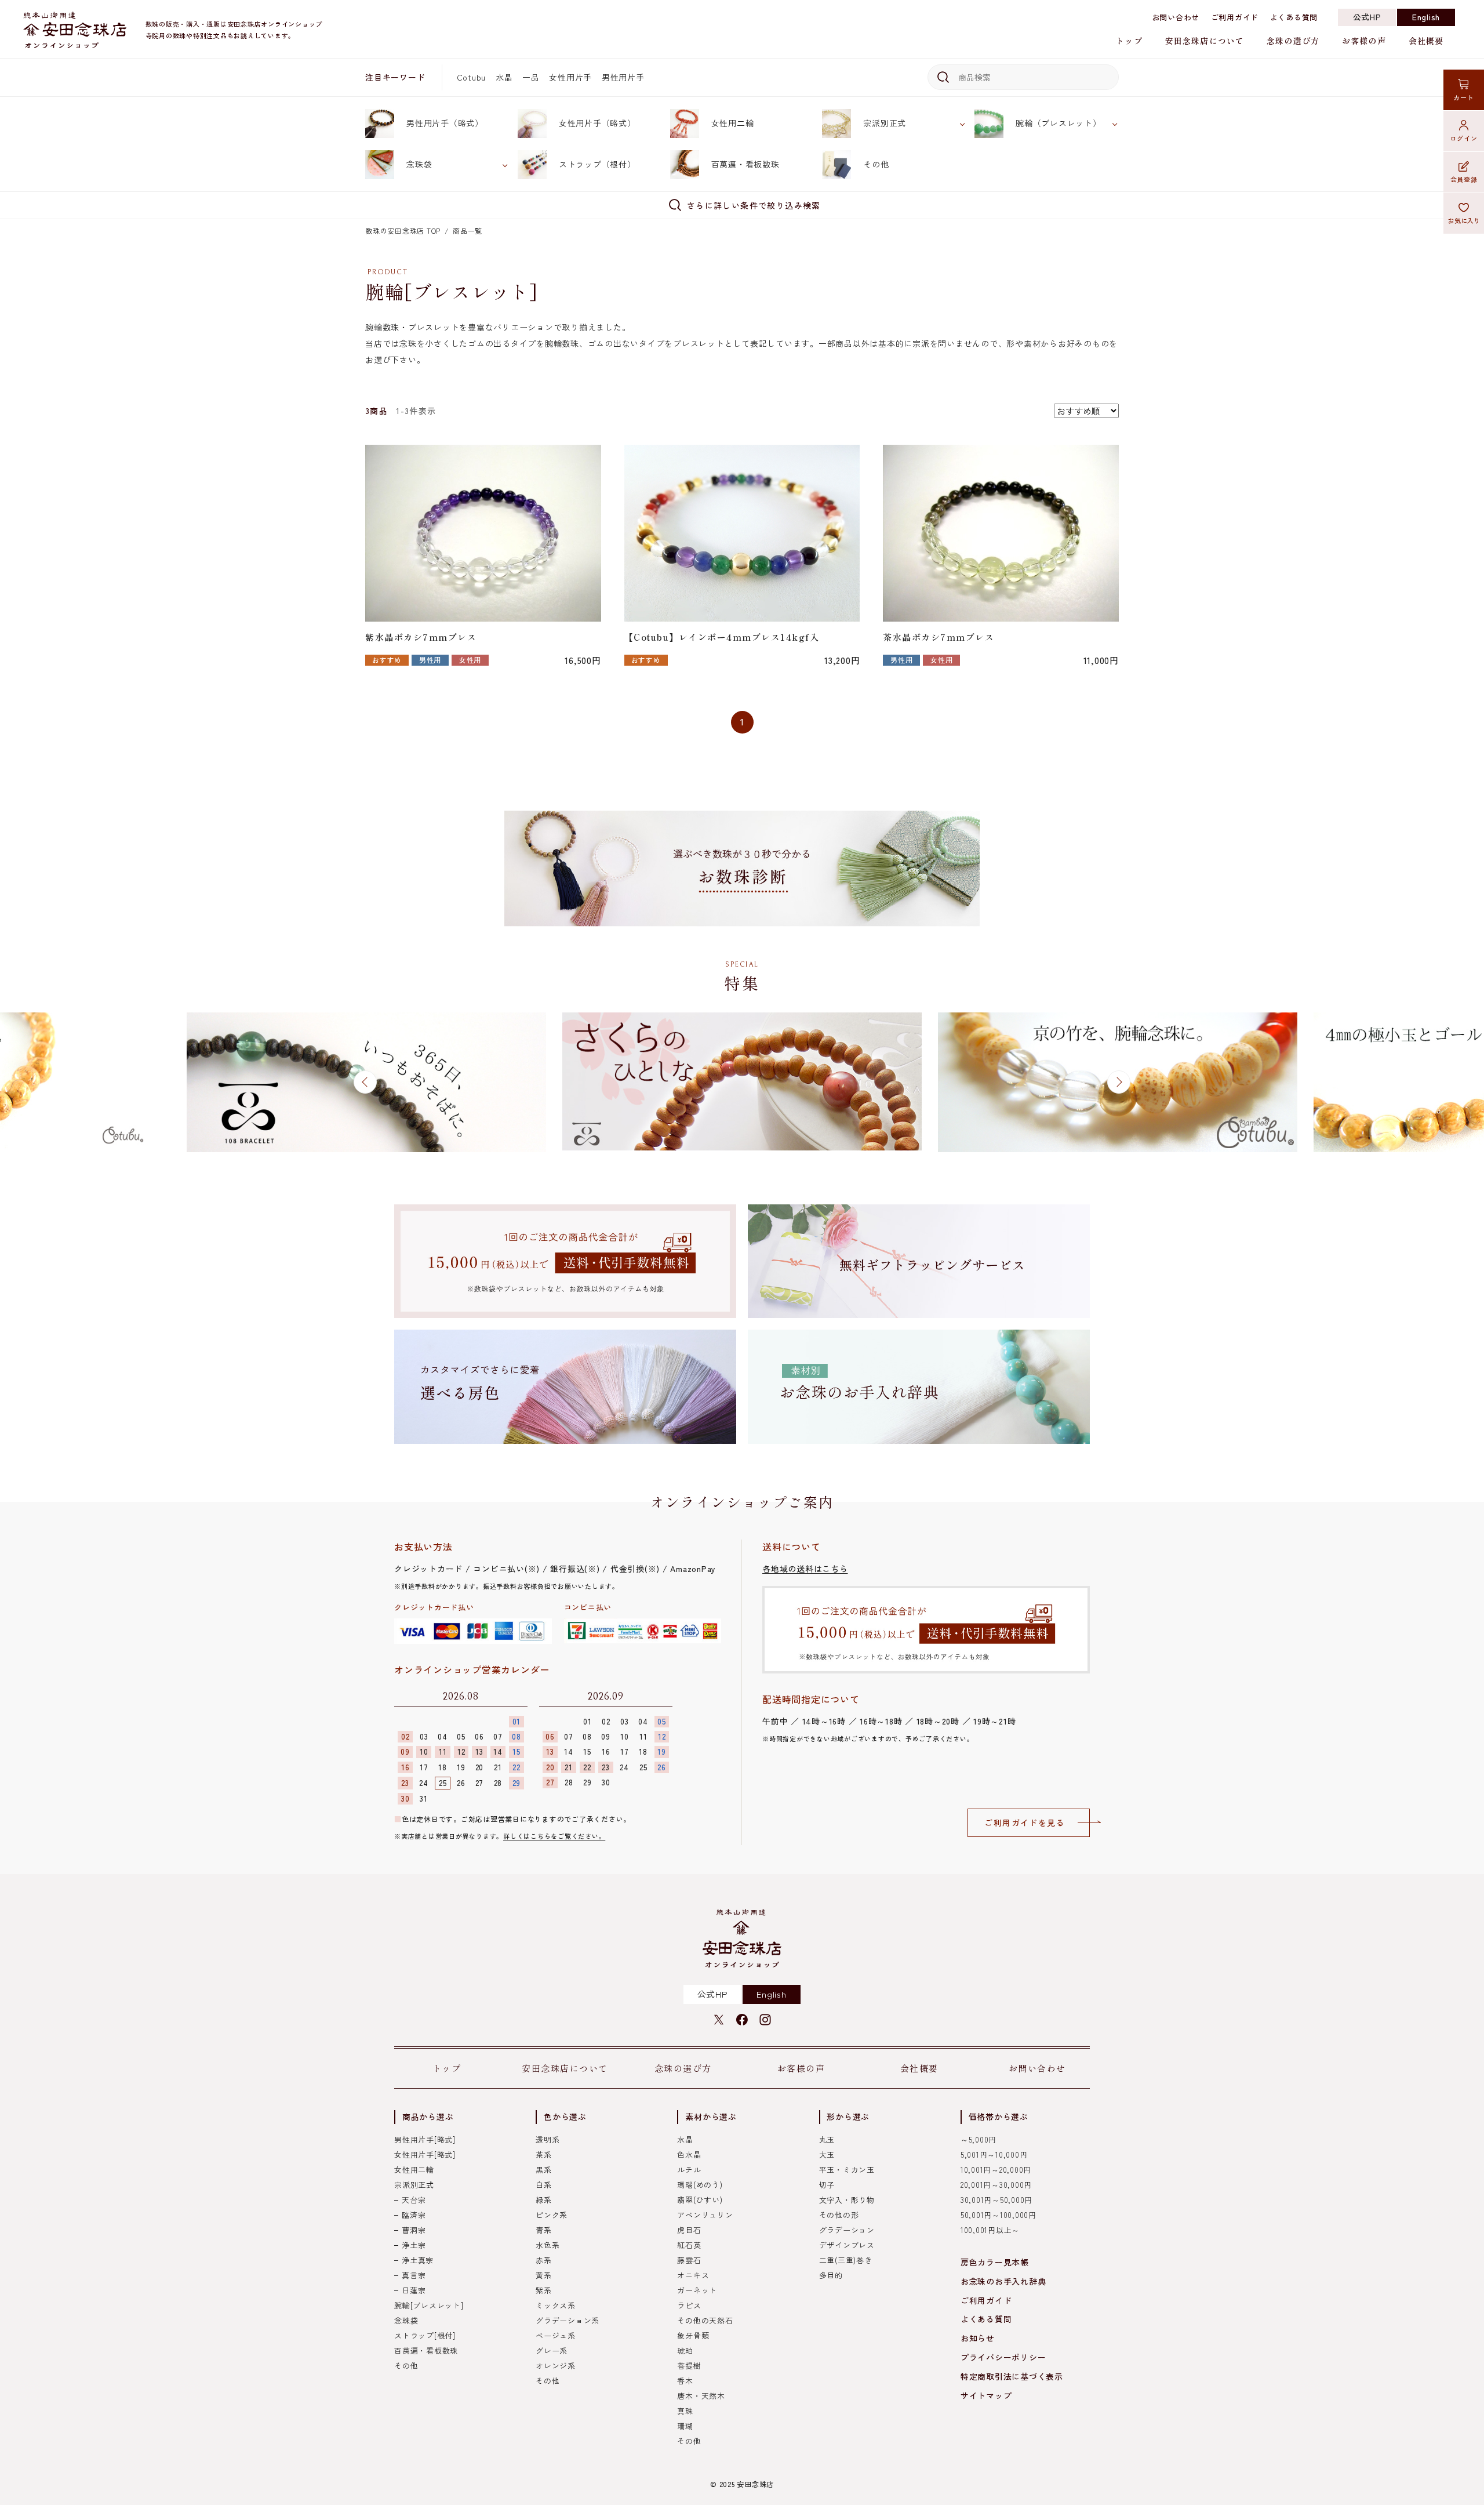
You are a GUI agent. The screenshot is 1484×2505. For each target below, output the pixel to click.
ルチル (689, 2170)
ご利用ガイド (1235, 17)
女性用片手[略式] (425, 2154)
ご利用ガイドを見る (1025, 1823)
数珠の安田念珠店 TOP (403, 230)
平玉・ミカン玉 (847, 2170)
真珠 (685, 2411)
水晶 (504, 77)
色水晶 (689, 2154)
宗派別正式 (885, 123)
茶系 (544, 2154)
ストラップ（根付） (597, 164)
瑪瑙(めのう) (700, 2185)
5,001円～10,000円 (994, 2154)
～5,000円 (979, 2139)
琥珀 (685, 2350)
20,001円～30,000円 (996, 2185)
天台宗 (414, 2200)
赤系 (544, 2260)
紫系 (544, 2290)
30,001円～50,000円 (996, 2200)
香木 (685, 2381)
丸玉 (827, 2139)
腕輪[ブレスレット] (429, 2305)
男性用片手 (623, 77)
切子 (827, 2185)
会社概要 (1426, 41)
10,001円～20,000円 (996, 2170)
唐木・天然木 (701, 2396)
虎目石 (689, 2230)
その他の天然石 (705, 2320)
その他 (876, 164)
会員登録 (1464, 179)
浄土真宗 (418, 2260)
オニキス (693, 2275)
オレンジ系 (556, 2366)
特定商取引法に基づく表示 (1012, 2376)
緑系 (544, 2200)
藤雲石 (689, 2260)
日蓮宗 (414, 2290)
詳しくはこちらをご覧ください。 (554, 1836)
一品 (531, 77)
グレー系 (552, 2350)
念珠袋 (419, 164)
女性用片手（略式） (597, 123)
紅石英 (689, 2245)
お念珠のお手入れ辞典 (1003, 2281)
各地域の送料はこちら (805, 1569)
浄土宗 (414, 2245)
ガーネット (697, 2290)
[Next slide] (1119, 1082)
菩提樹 (689, 2366)
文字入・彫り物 (847, 2200)
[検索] (941, 77)
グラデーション (847, 2230)
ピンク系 (552, 2215)
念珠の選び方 (1293, 41)
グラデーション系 (568, 2320)
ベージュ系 (556, 2335)
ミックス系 (556, 2305)
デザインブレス (847, 2245)
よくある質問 (1294, 17)
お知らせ (978, 2338)
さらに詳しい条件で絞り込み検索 (754, 205)
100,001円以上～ (990, 2230)
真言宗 (414, 2275)
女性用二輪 (733, 123)
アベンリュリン (705, 2215)
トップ (1129, 41)
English (1426, 17)
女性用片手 (570, 77)
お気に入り (1464, 220)
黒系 (544, 2170)
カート (1463, 97)
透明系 (548, 2139)
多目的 (831, 2275)
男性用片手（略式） (445, 123)
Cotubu (472, 77)
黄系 (544, 2275)
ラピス (689, 2305)
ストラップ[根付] (425, 2335)
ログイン (1464, 138)
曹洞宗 (414, 2230)
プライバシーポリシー (1003, 2357)
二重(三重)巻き (846, 2260)
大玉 (827, 2154)
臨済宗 (414, 2215)
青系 (544, 2230)
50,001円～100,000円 (999, 2215)
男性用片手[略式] (425, 2139)
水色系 (548, 2245)
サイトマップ (986, 2395)
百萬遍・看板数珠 (745, 164)
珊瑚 (685, 2426)
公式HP (1367, 17)
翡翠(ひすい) (700, 2200)
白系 (544, 2185)
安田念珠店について (1205, 41)
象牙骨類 (693, 2335)
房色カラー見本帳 (995, 2262)
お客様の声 (1364, 41)
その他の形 (839, 2215)
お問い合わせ (1176, 17)
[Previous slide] (365, 1082)
